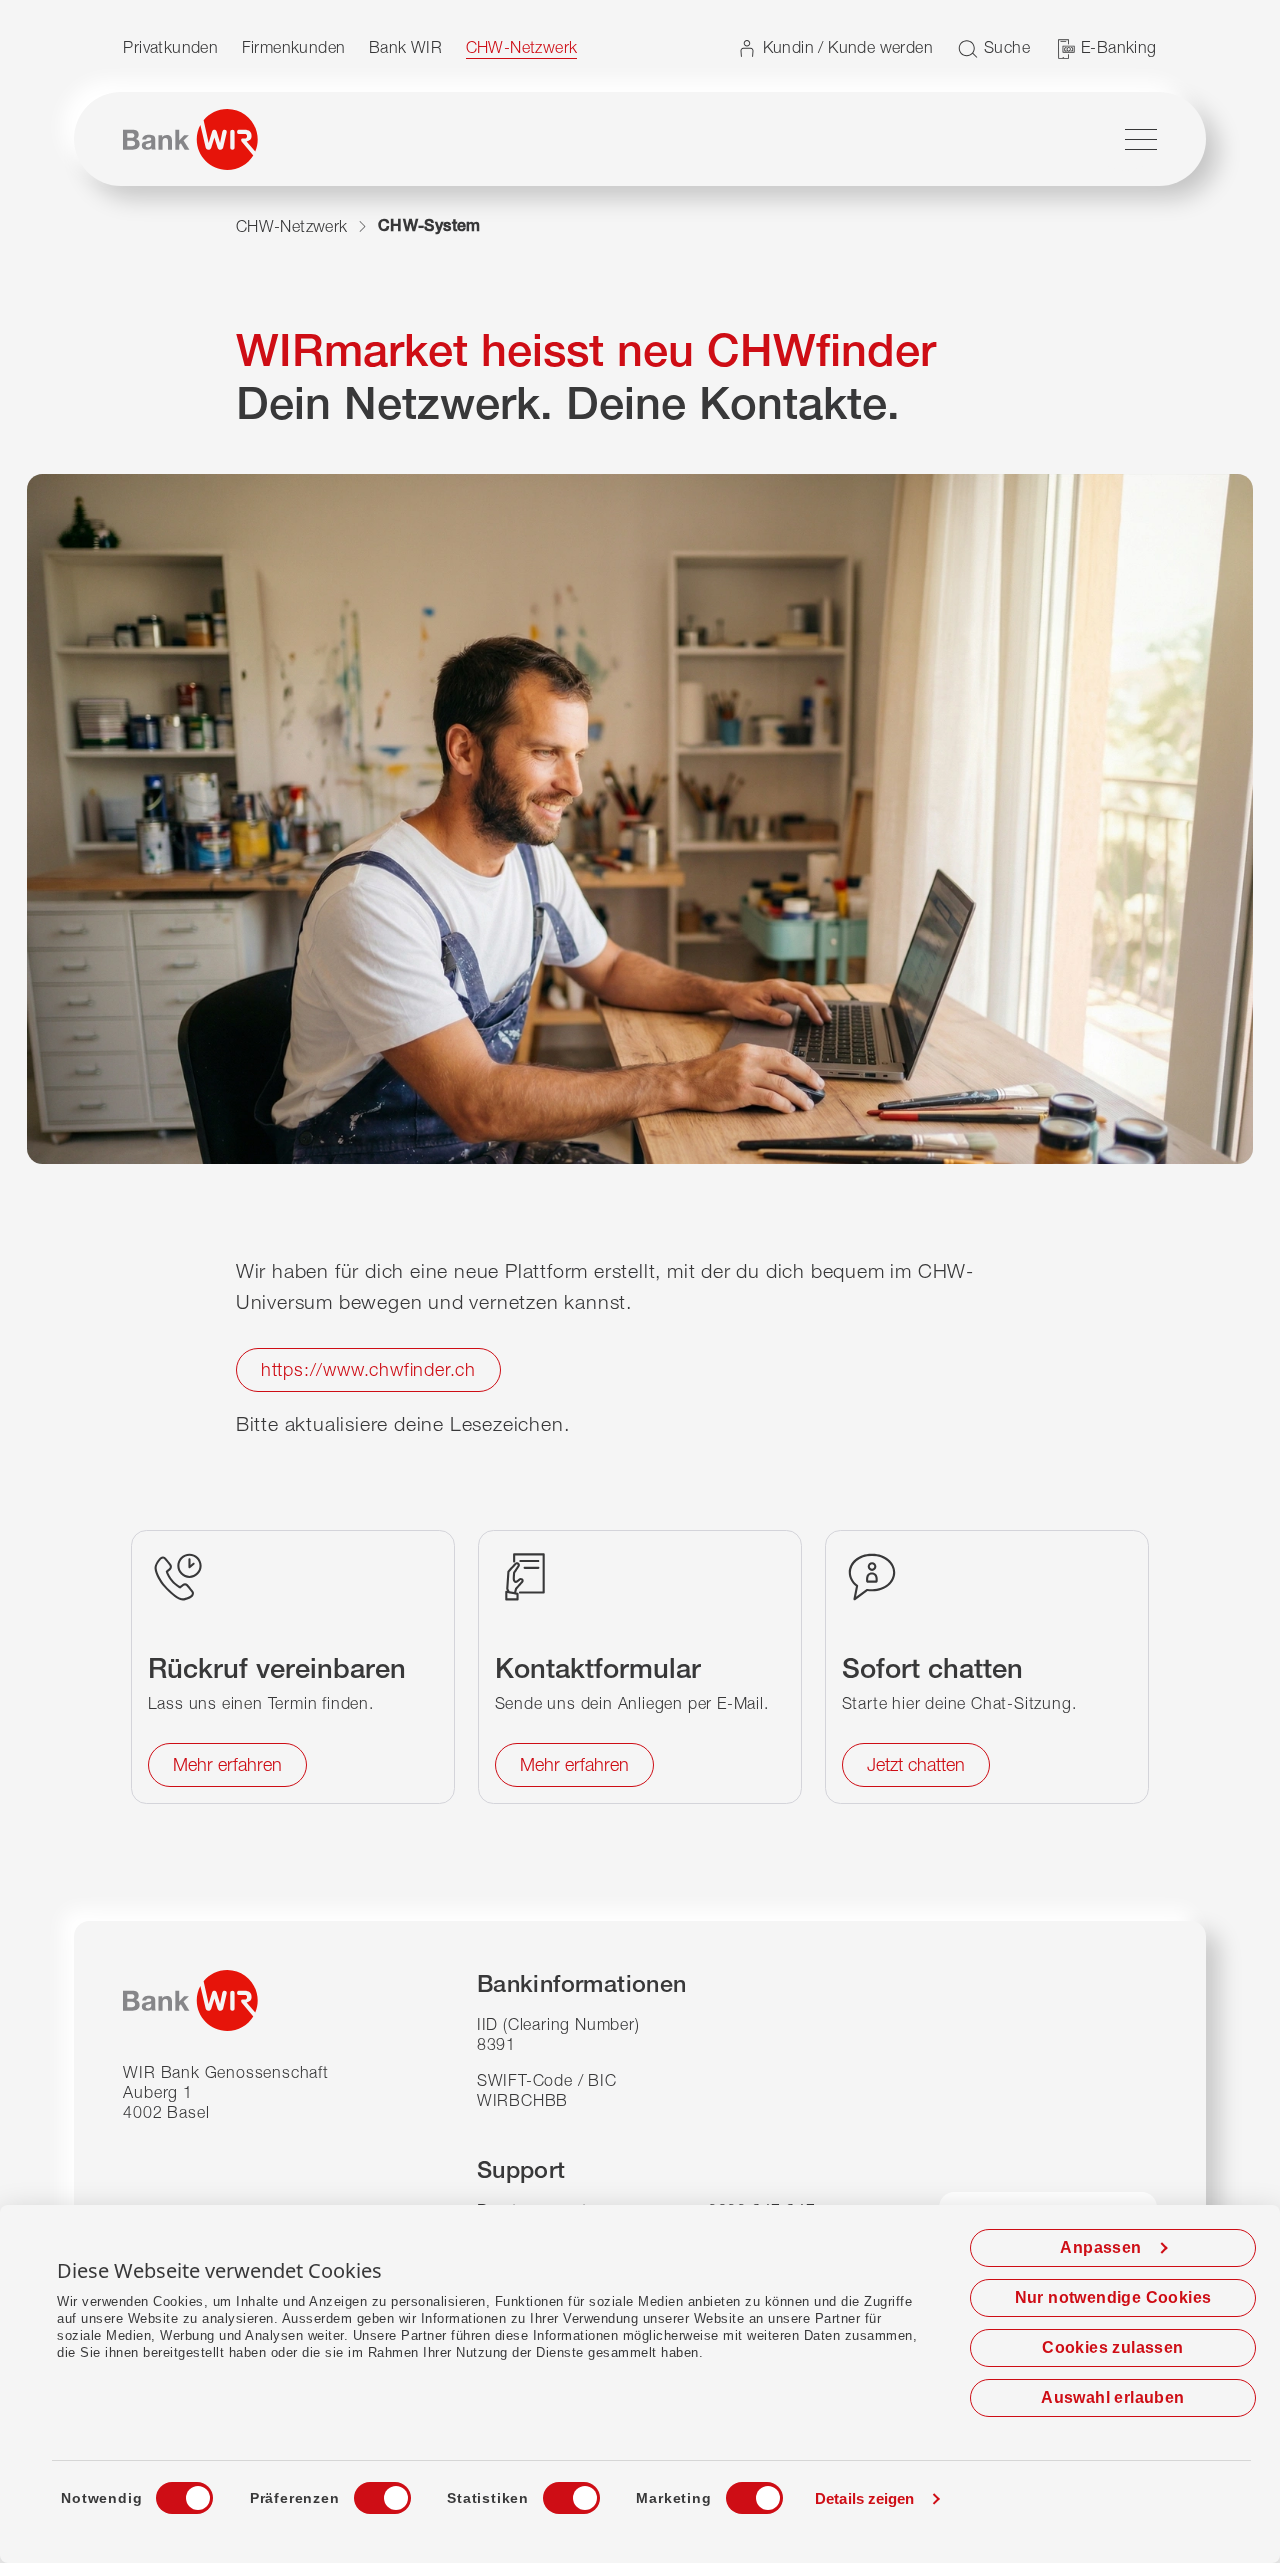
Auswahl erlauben (1112, 2397)
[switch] (364, 2492)
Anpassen (1100, 2247)
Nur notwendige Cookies (1113, 2297)
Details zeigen (864, 2498)
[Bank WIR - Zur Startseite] (190, 139)
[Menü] (1141, 139)
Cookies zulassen (1112, 2347)
